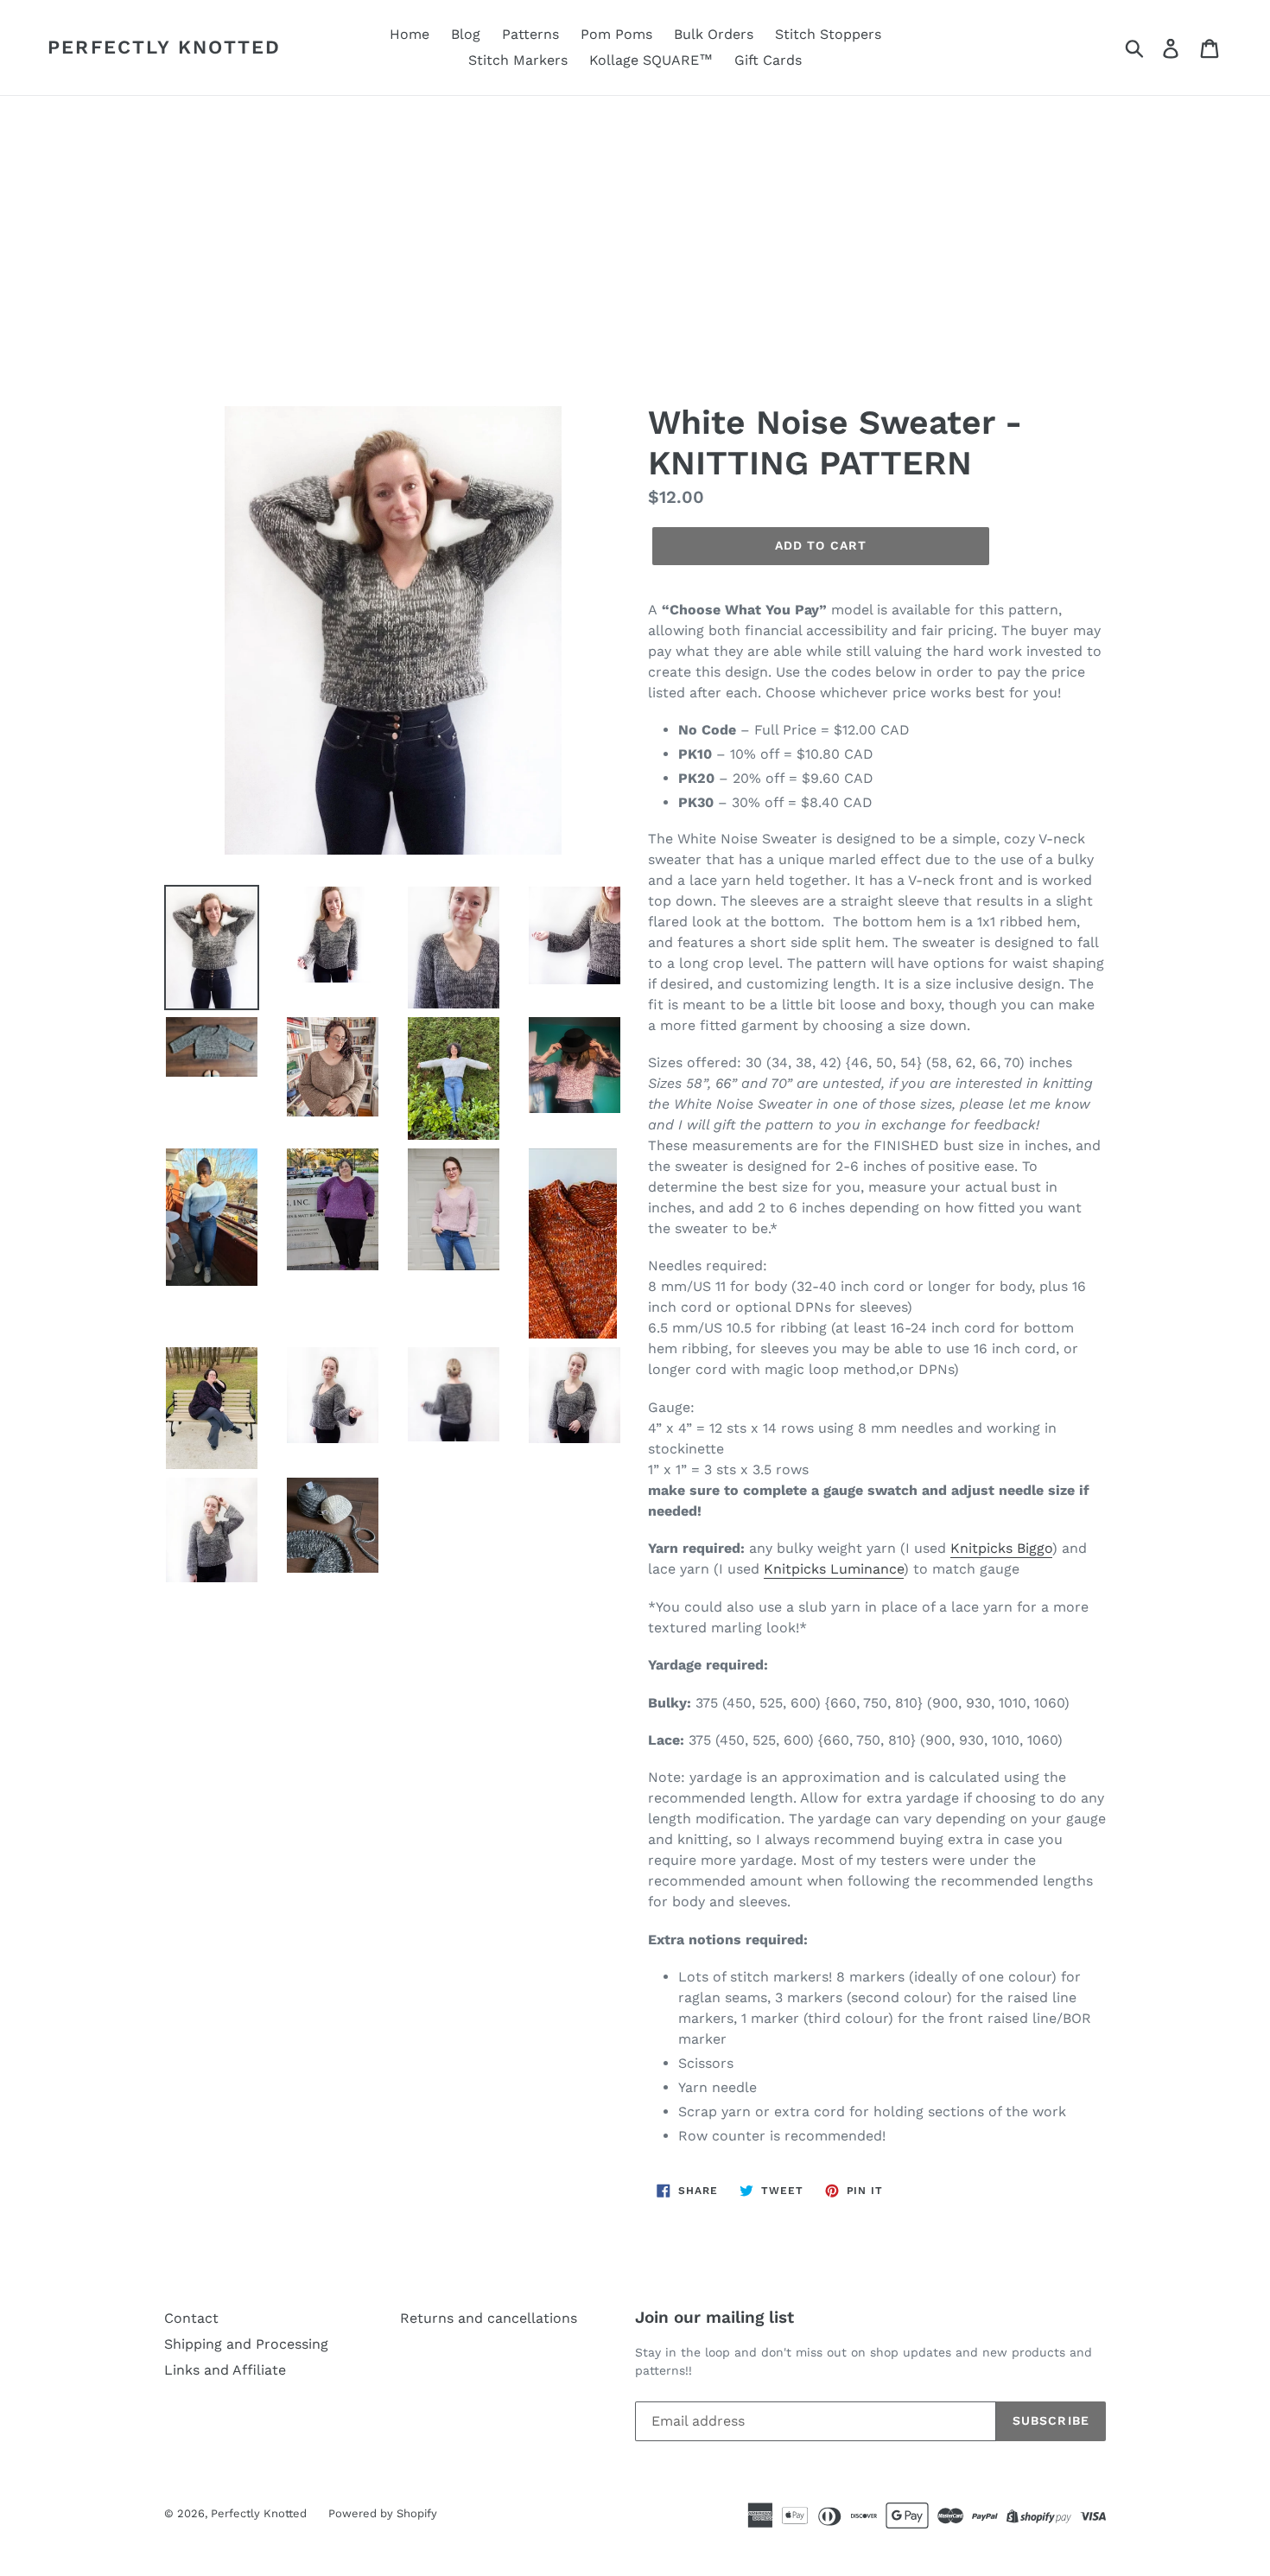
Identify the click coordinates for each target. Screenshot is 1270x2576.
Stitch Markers (518, 60)
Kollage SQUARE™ (651, 60)
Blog (466, 34)
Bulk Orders (714, 34)
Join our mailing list (714, 2318)
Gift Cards (768, 60)
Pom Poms (616, 34)
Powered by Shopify (383, 2513)
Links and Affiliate (225, 2370)
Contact (191, 2318)
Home (410, 34)
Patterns (530, 34)
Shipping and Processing (246, 2344)
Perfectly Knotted (164, 47)
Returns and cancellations (489, 2318)
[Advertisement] (635, 226)
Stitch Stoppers (828, 34)
